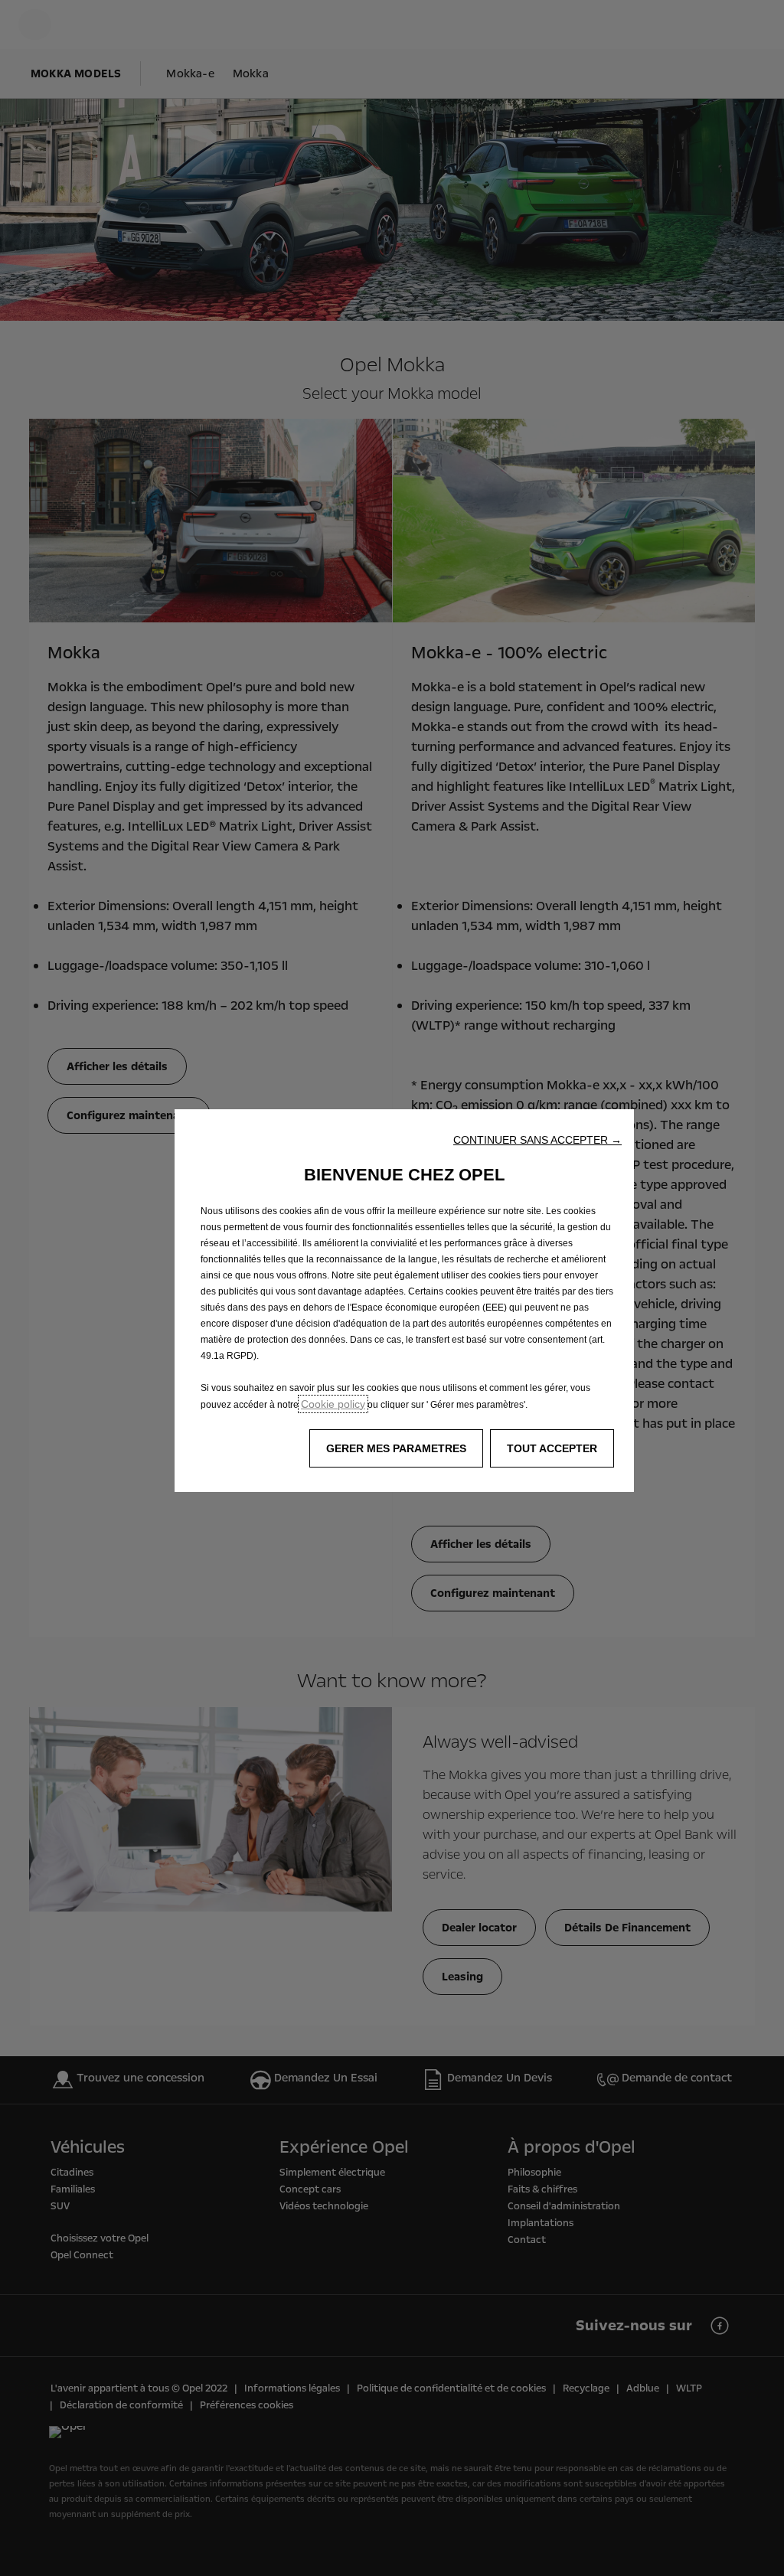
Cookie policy (333, 1404)
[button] (537, 1140)
